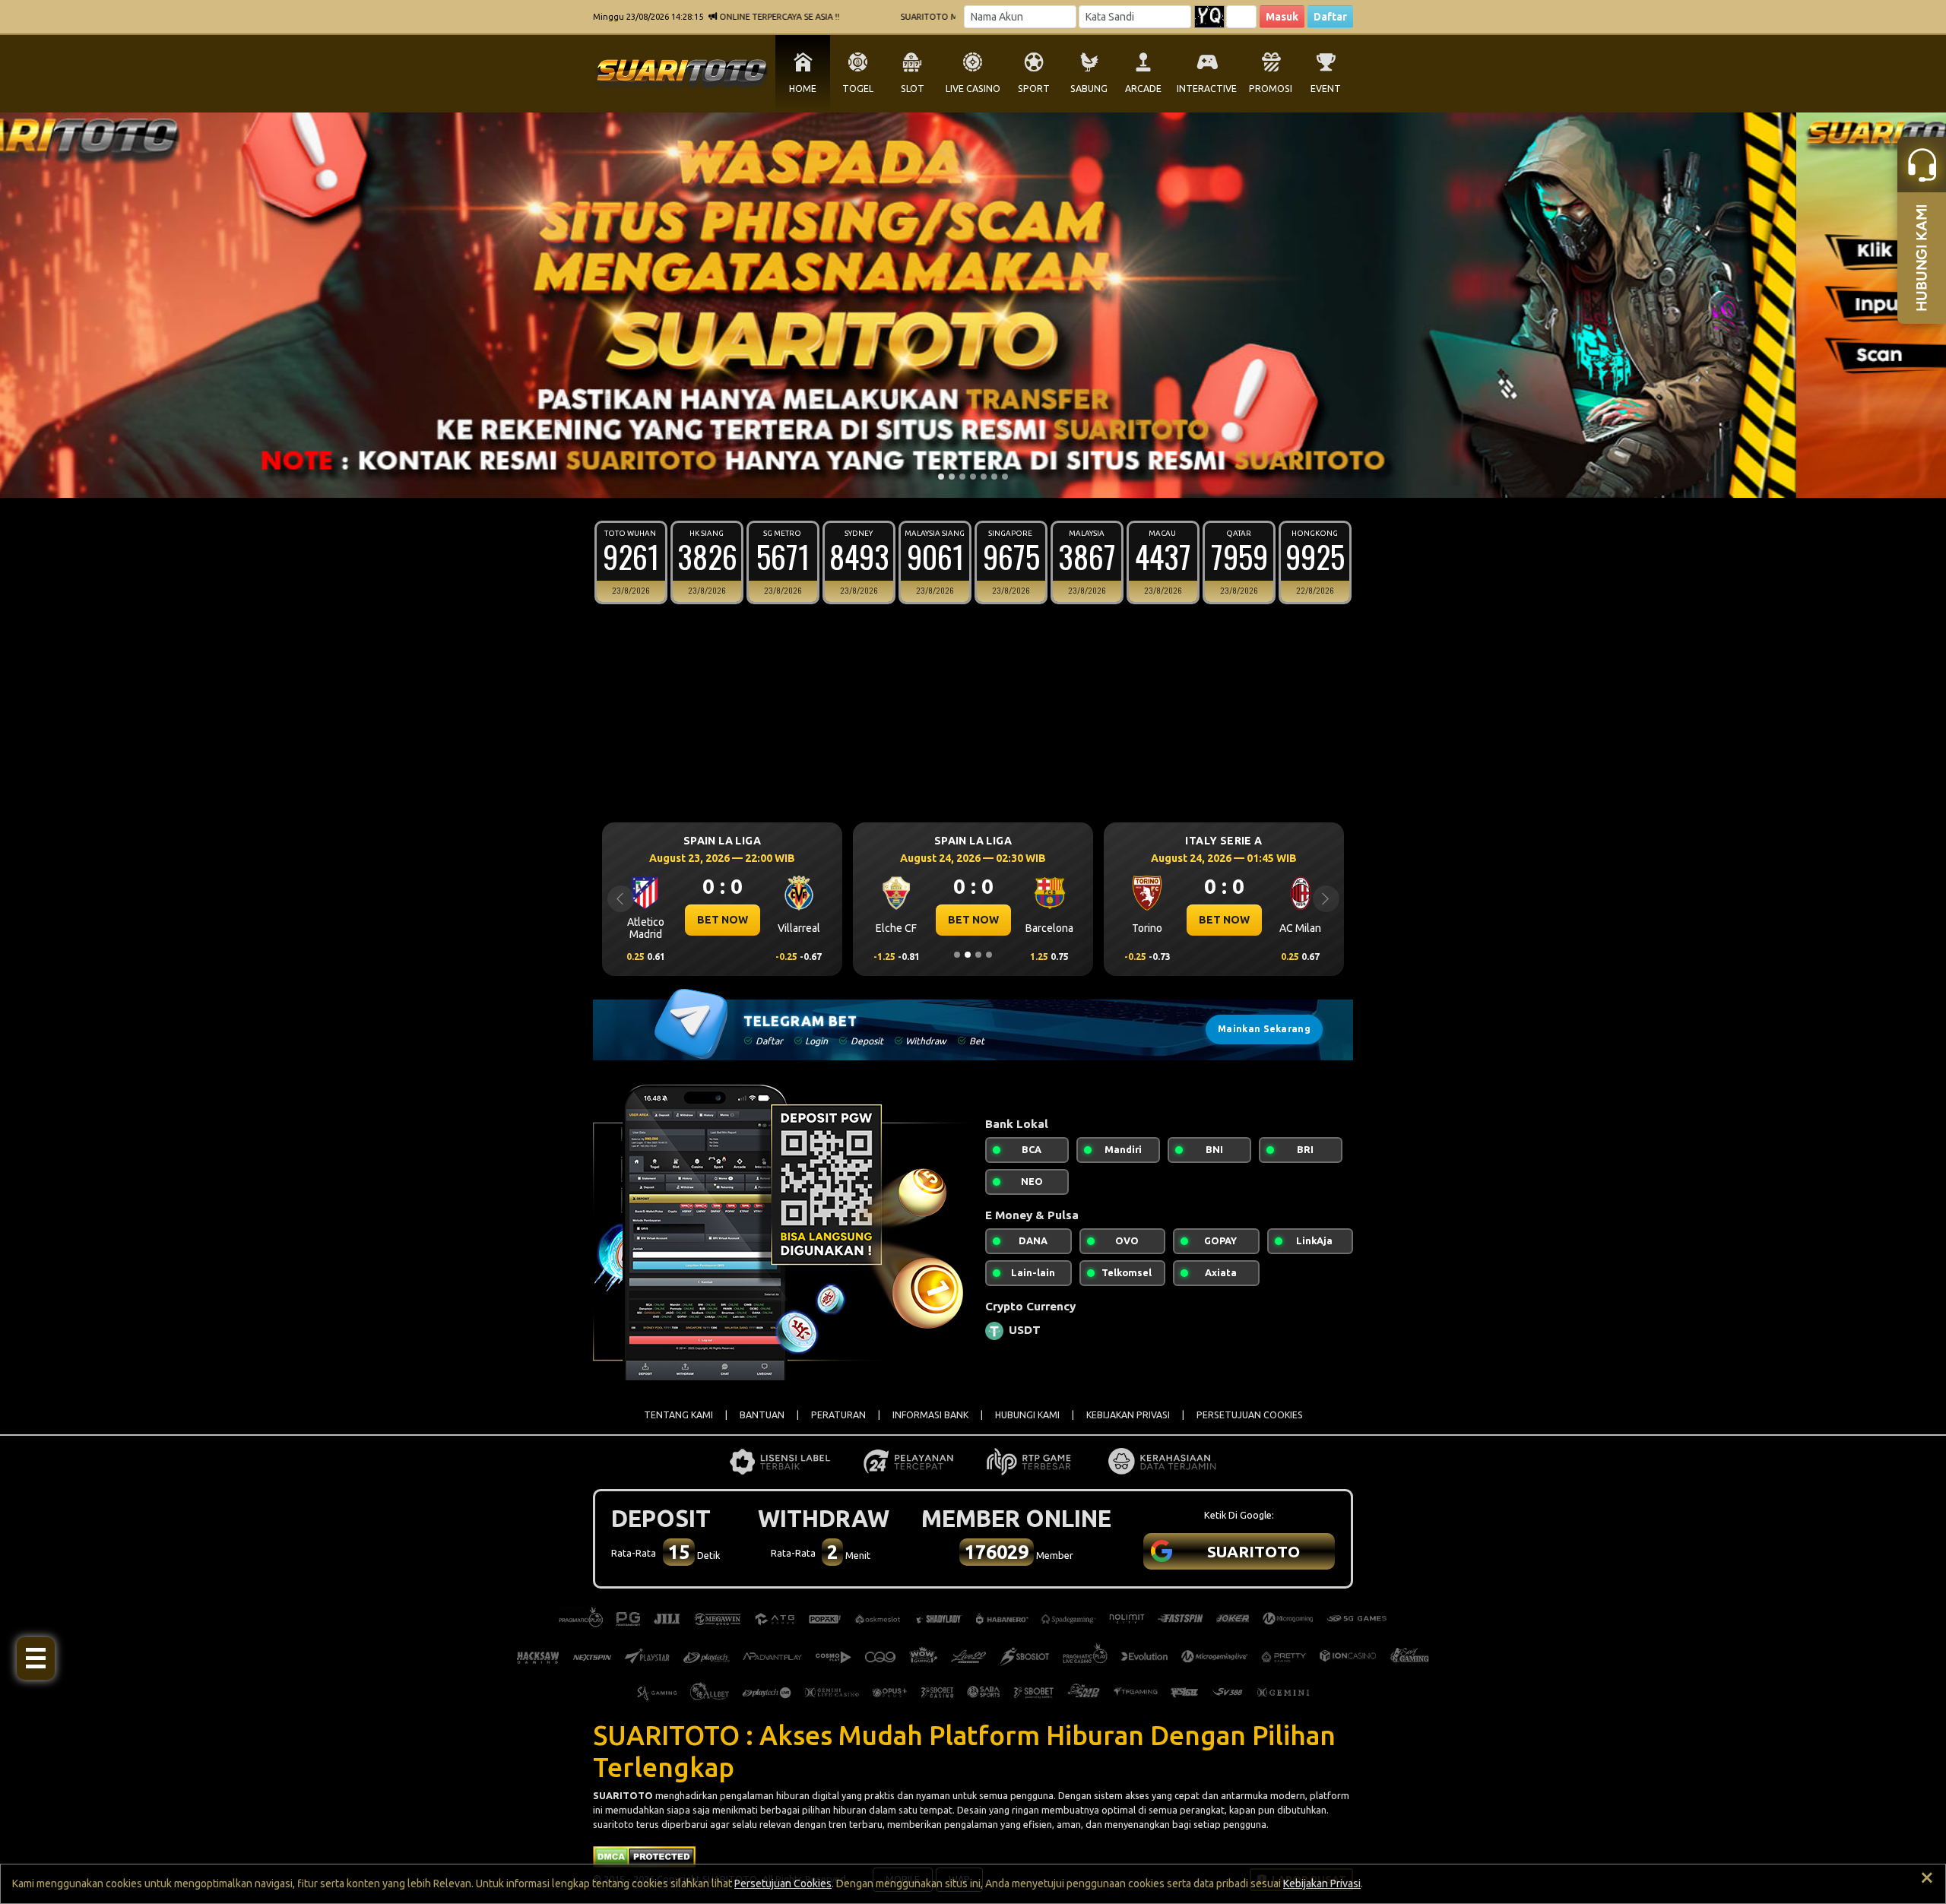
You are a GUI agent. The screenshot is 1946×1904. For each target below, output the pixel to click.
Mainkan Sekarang (1264, 1029)
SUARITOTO (623, 1795)
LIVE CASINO (973, 89)
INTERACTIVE (1207, 89)
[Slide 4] (973, 477)
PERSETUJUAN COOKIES (1250, 1415)
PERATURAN (838, 1415)
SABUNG (1089, 89)
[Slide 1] (941, 477)
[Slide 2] (952, 477)
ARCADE (1143, 89)
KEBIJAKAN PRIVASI (1128, 1415)
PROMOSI (1271, 89)
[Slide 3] (962, 477)
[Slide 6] (994, 477)
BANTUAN (762, 1415)
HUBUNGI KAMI (1027, 1415)
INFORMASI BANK (930, 1415)
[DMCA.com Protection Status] (644, 1855)
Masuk (1282, 17)
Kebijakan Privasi (1322, 1883)
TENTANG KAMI (678, 1415)
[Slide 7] (1005, 477)
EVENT (1326, 89)
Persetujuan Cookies (783, 1883)
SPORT (1034, 89)
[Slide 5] (984, 477)
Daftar (1330, 17)
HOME (803, 89)
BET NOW (723, 920)
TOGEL (858, 89)
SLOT (913, 89)
